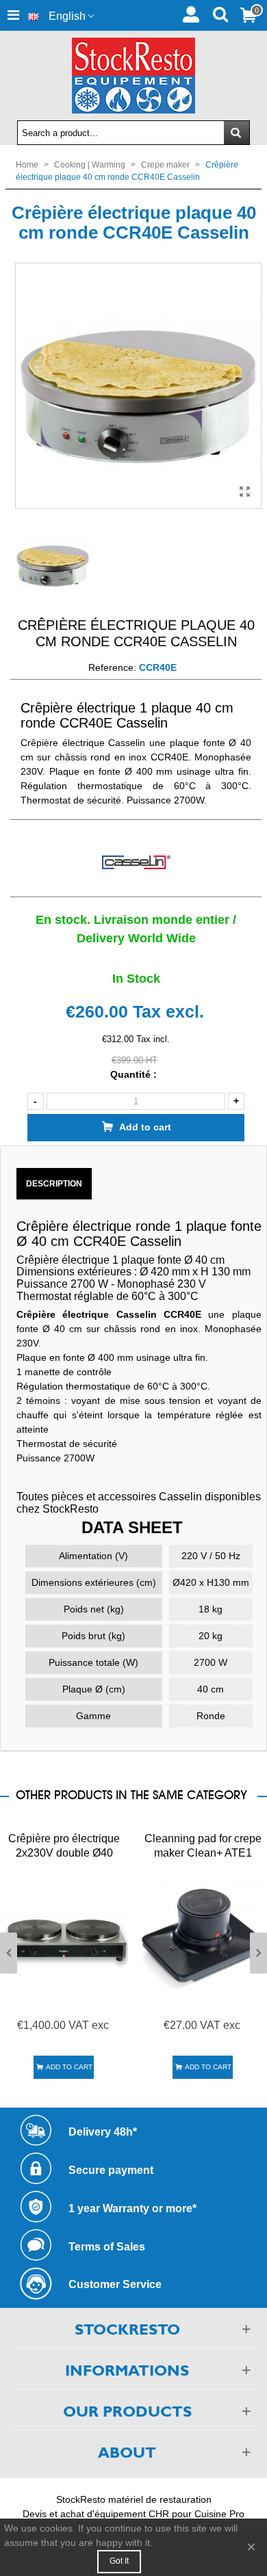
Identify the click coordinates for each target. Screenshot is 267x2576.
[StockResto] (133, 76)
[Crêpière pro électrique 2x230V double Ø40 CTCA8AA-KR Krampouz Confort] (64, 1937)
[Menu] (13, 15)
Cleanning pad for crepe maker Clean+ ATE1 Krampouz (203, 1853)
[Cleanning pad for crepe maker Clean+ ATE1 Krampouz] (203, 1937)
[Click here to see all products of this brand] (136, 863)
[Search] (220, 13)
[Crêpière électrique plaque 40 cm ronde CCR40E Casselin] (244, 492)
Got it (119, 2561)
